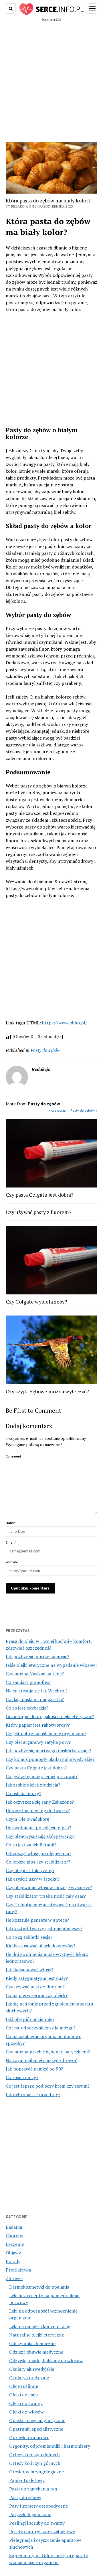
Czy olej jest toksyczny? (30, 1870)
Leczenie (15, 2244)
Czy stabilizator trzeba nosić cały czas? (46, 1896)
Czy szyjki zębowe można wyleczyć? (47, 1391)
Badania (14, 2227)
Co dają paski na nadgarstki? (35, 1699)
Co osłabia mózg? (23, 1793)
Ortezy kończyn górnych (35, 2463)
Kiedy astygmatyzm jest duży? (37, 1978)
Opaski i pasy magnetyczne (37, 2420)
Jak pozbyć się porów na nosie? (37, 1657)
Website (12, 1562)
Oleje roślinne (24, 2386)
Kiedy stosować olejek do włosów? (40, 1946)
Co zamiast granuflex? (28, 1682)
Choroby (14, 2236)
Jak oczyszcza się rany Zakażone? (40, 1802)
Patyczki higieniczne (30, 2514)
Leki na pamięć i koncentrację (40, 2326)
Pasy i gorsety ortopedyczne (38, 2506)
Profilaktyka (18, 2270)
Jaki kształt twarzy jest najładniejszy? (44, 1929)
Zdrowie (14, 2278)
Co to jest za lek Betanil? (31, 1845)
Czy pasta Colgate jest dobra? (36, 1768)
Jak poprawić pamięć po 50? (34, 2069)
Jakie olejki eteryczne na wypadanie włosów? (51, 1665)
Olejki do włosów (26, 2412)
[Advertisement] (51, 82)
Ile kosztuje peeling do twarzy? (38, 1810)
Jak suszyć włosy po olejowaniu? (38, 1853)
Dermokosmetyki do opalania (39, 2287)
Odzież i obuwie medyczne (36, 2352)
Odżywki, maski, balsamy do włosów (46, 2360)
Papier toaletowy (27, 2480)
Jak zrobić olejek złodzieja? (33, 1785)
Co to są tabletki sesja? (29, 1937)
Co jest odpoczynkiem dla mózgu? (41, 2028)
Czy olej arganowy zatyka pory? (38, 1742)
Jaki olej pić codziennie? (30, 2019)
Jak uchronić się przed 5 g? (33, 2094)
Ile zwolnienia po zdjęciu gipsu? (38, 1828)
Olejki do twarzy (26, 2403)
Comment (13, 1456)
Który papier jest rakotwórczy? (38, 1725)
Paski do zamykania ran (33, 2489)
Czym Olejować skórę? (28, 1819)
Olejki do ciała (23, 2395)
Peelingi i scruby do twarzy (37, 2523)
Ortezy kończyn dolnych (34, 2455)
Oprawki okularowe (29, 2437)
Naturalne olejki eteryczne (37, 2335)
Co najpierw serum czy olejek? (37, 1995)
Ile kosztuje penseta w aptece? (37, 1920)
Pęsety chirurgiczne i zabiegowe (42, 2532)
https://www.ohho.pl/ (65, 1023)
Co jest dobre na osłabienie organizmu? (46, 1733)
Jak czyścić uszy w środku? (33, 1879)
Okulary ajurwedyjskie (32, 2369)
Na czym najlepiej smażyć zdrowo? (41, 2060)
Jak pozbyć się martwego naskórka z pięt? (48, 1751)
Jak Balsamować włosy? (29, 1970)
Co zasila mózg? (22, 2077)
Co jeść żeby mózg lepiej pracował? (42, 1776)
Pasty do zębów (25, 2497)
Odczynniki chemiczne (32, 2343)
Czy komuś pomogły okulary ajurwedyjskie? (50, 1759)
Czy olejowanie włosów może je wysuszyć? (49, 1887)
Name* (11, 1523)
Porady (13, 2261)
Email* (11, 1542)
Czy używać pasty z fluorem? (35, 1987)
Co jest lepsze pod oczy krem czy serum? (48, 2086)
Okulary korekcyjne (29, 2378)
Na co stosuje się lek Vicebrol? (37, 1691)
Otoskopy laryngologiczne (36, 2472)
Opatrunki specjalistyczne (36, 2429)
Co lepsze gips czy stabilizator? (38, 1862)
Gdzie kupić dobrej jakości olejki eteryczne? (50, 1716)
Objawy (13, 2253)
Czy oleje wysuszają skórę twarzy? (40, 1836)
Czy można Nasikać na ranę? (35, 1674)
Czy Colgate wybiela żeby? (36, 1302)
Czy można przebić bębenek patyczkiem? (48, 2052)
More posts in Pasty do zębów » (73, 1110)
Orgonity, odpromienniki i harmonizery (50, 2446)
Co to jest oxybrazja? (27, 1708)
